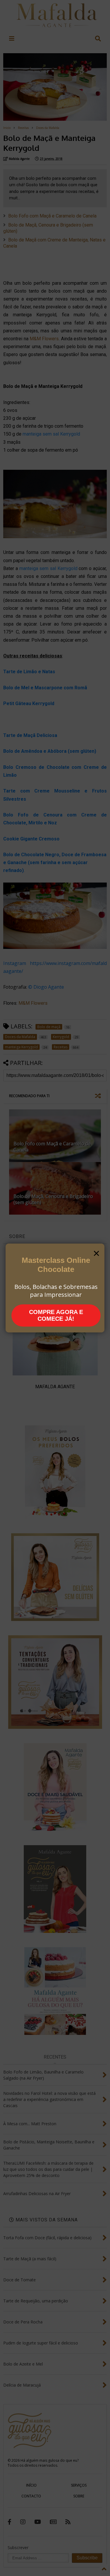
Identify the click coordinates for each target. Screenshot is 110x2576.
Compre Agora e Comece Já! (56, 1315)
